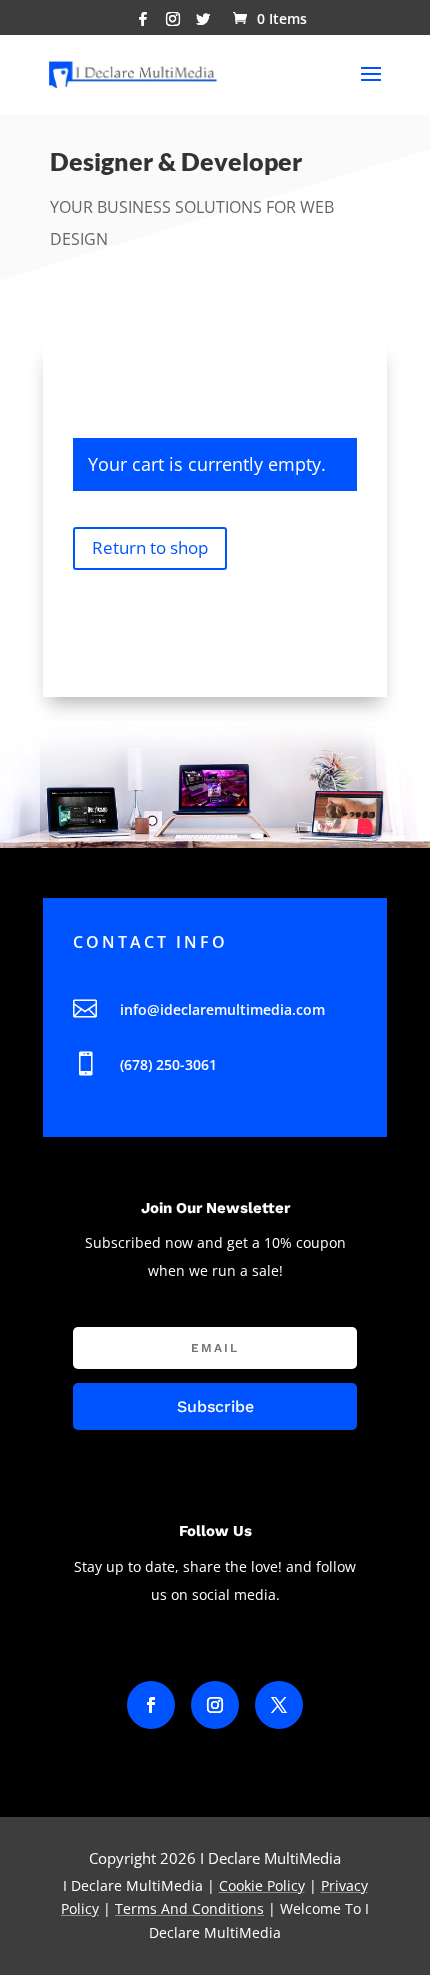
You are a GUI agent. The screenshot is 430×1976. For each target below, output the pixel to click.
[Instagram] (173, 24)
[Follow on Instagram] (215, 1705)
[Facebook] (143, 24)
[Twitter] (203, 24)
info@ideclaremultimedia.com (222, 1009)
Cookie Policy (262, 1885)
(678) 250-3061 (168, 1064)
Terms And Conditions (189, 1908)
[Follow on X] (279, 1705)
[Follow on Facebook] (151, 1705)
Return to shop (150, 547)
